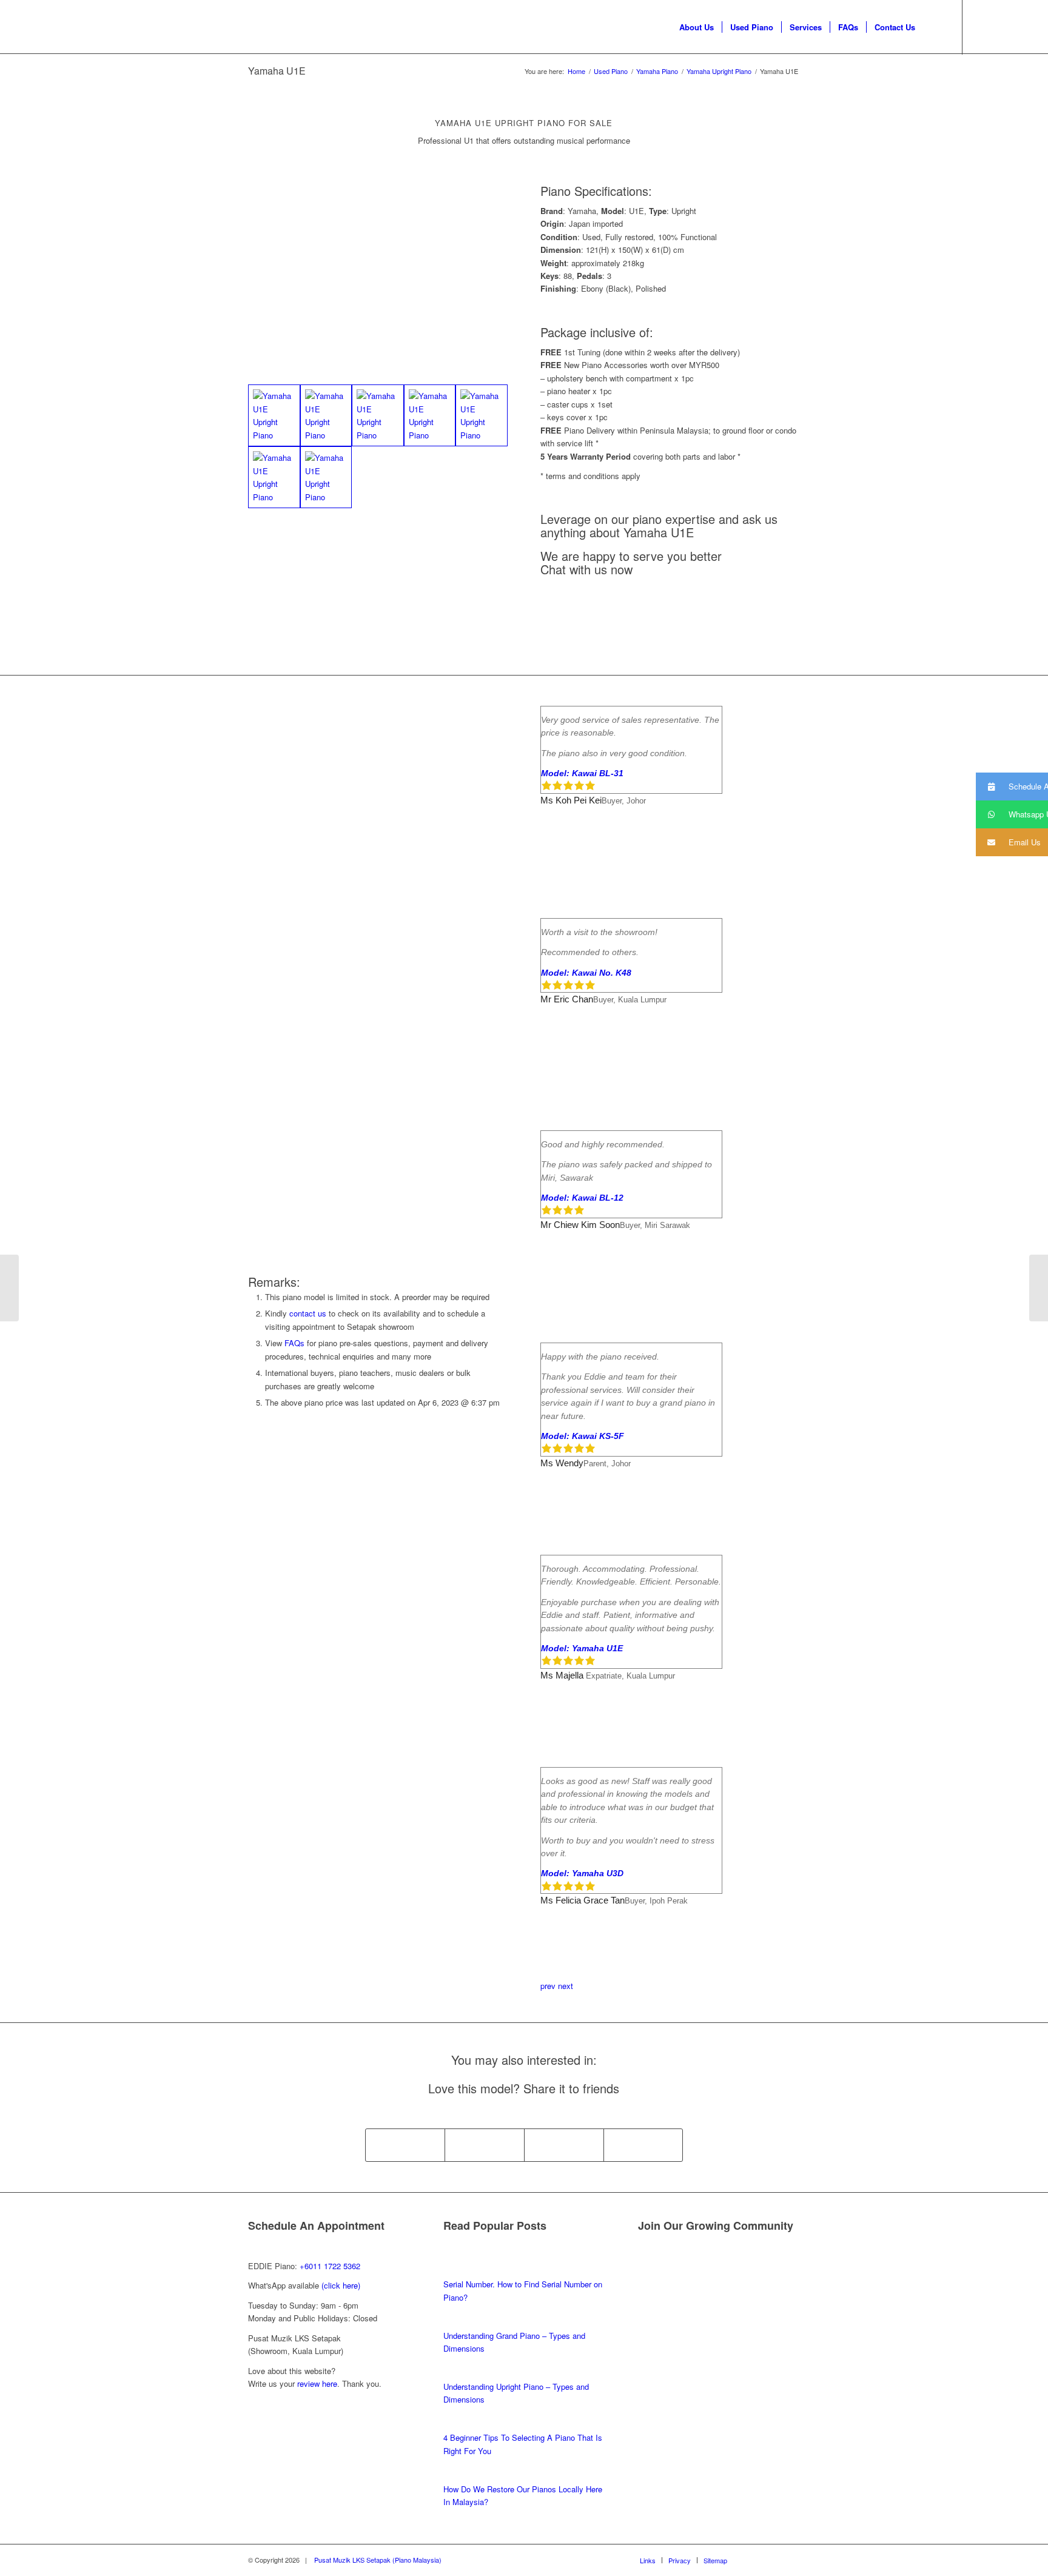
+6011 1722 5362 (330, 2266)
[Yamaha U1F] (9, 1288)
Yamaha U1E (277, 71)
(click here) (341, 2285)
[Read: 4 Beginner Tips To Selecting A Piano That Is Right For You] (454, 2425)
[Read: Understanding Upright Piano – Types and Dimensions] (454, 2373)
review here (317, 2383)
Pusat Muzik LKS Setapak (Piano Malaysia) (378, 2560)
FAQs (294, 1343)
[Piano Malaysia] (81, 27)
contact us (308, 1313)
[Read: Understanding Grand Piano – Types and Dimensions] (454, 2322)
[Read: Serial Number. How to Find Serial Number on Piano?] (454, 2271)
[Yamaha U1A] (1039, 1288)
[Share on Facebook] (405, 2145)
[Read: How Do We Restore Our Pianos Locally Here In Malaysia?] (454, 2476)
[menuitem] (697, 27)
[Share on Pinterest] (564, 2145)
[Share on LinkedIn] (643, 2145)
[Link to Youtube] (999, 27)
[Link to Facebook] (981, 27)
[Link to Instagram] (1018, 27)
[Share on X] (485, 2145)
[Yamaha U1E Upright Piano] (274, 415)
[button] (1012, 787)
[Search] (935, 27)
